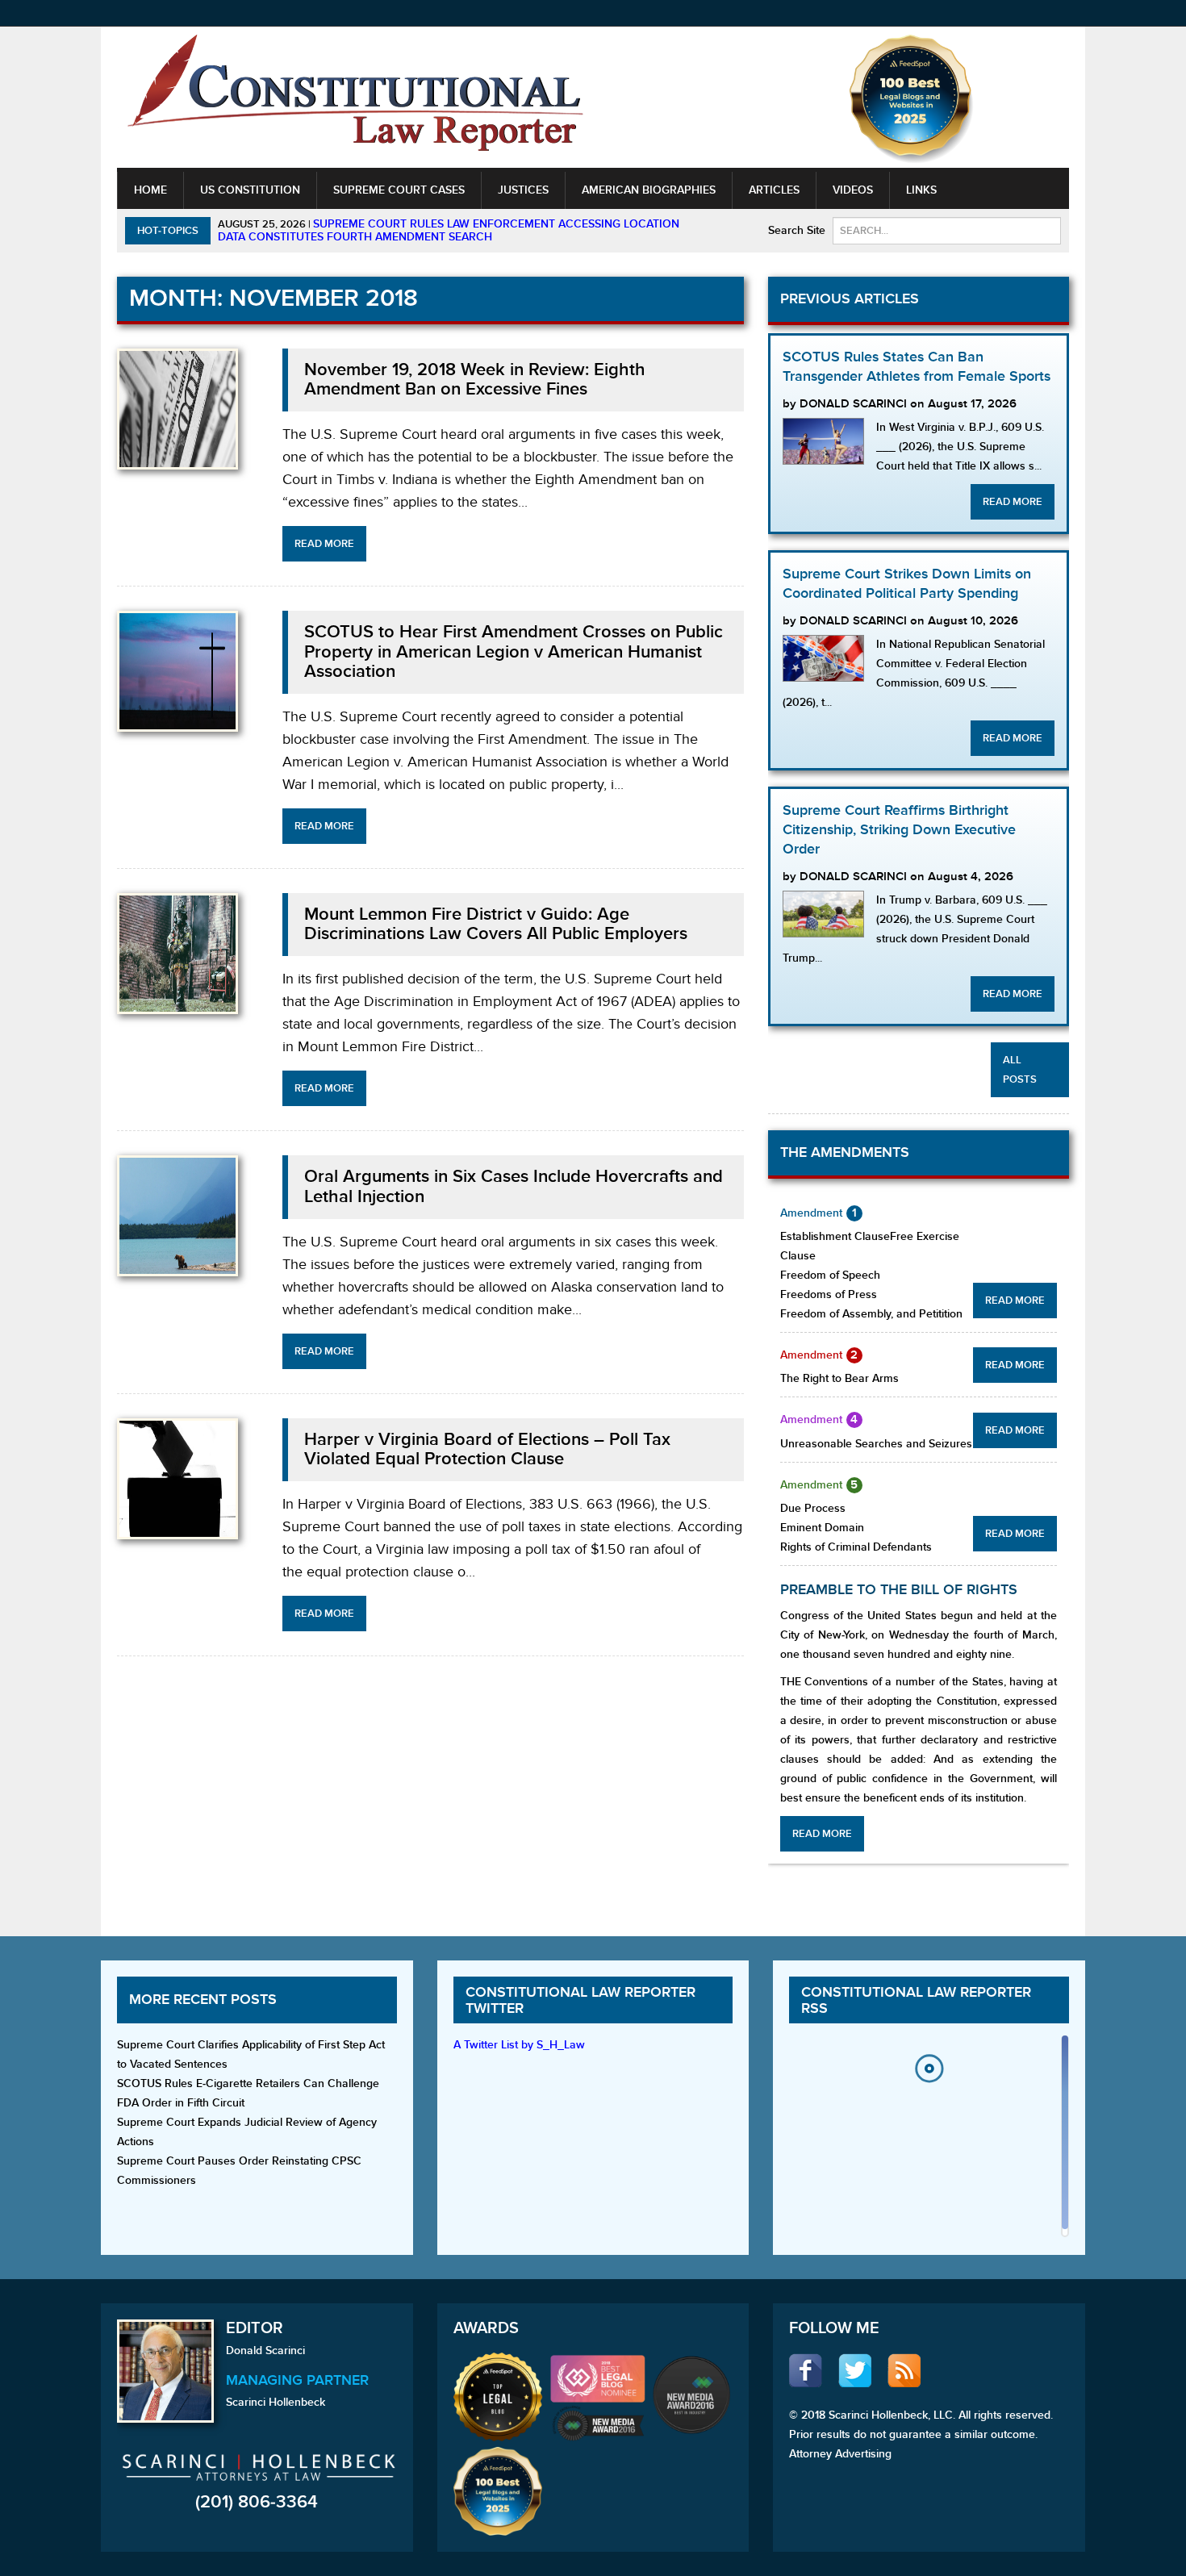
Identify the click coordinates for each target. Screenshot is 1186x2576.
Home (150, 190)
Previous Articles (850, 299)
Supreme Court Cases (399, 190)
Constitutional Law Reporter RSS (916, 2000)
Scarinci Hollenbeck (276, 2402)
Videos (853, 190)
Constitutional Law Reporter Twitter (580, 2000)
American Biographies (649, 190)
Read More (324, 544)
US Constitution (250, 190)
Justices (523, 190)
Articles (774, 190)
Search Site (797, 230)
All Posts (1020, 1070)
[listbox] (929, 2140)
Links (921, 190)
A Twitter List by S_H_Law (519, 2045)
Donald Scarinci (265, 2351)
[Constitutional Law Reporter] (355, 98)
